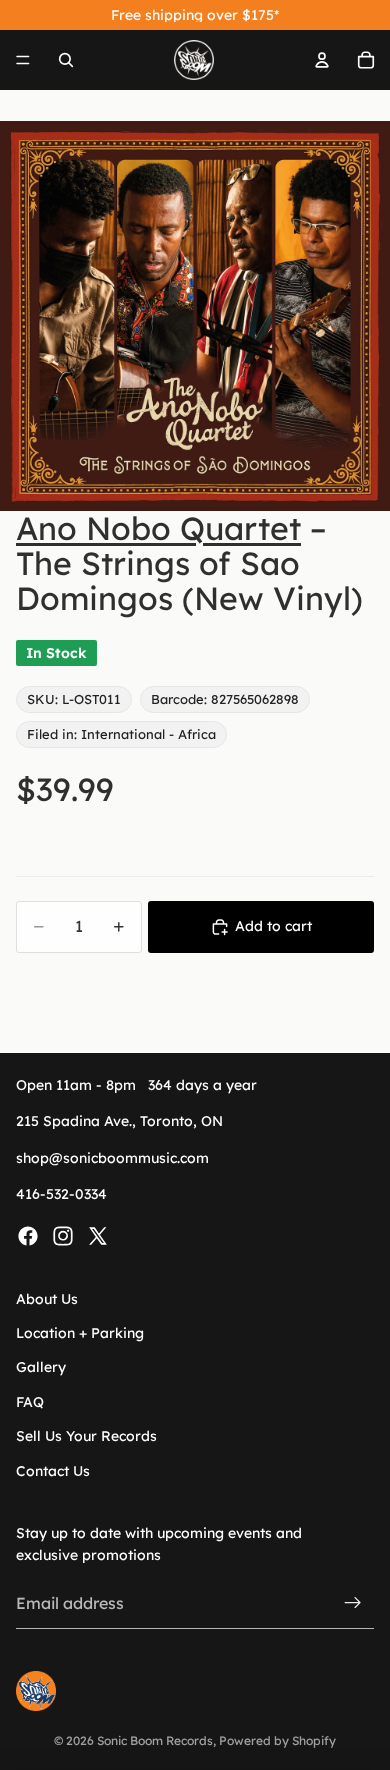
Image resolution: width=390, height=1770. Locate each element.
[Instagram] (63, 1236)
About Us (47, 1299)
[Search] (66, 60)
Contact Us (53, 1470)
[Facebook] (28, 1236)
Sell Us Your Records (86, 1436)
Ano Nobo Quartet (158, 528)
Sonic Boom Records (155, 1740)
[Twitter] (98, 1236)
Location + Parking (80, 1333)
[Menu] (23, 60)
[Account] (322, 60)
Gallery (41, 1367)
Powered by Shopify (277, 1740)
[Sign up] (353, 1603)
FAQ (30, 1402)
